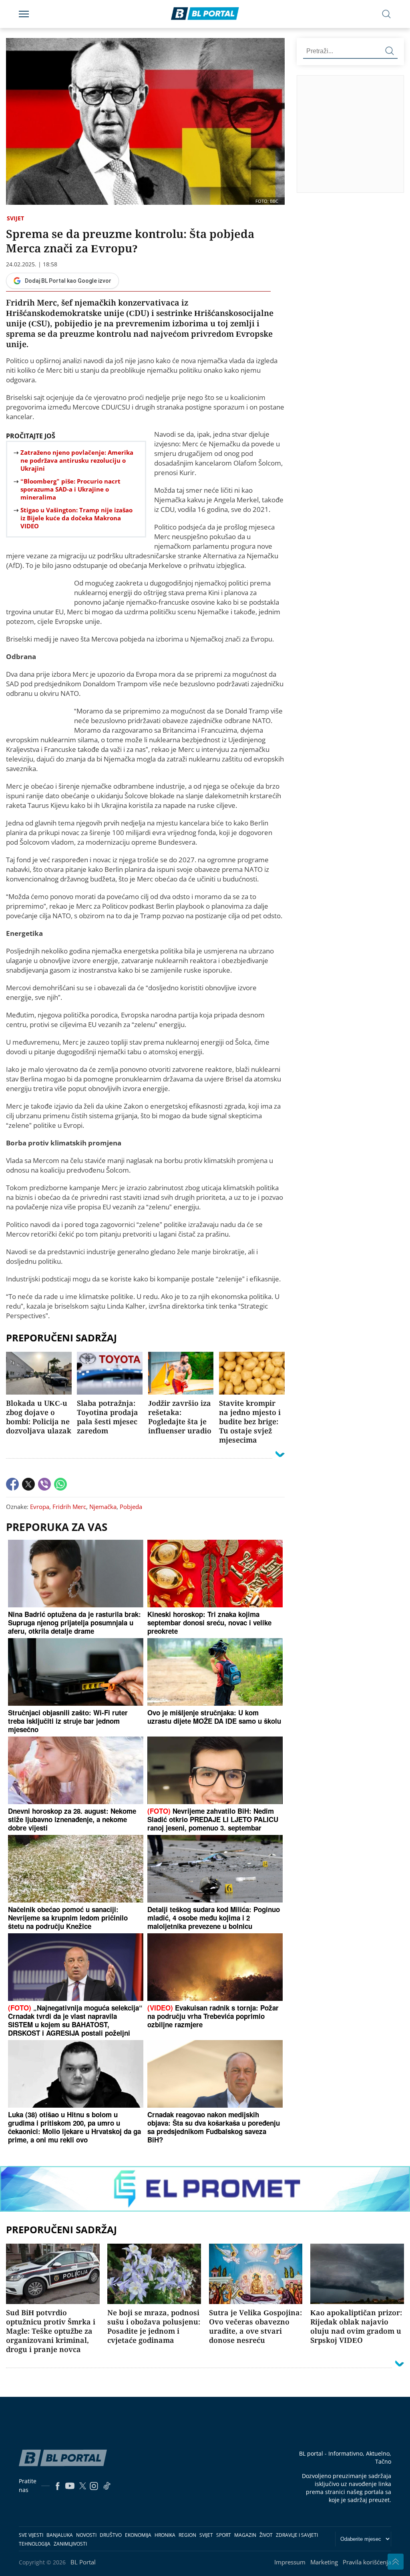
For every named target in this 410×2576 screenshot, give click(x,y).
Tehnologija (35, 2544)
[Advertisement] (354, 134)
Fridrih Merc (69, 1507)
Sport (224, 2535)
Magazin (245, 2535)
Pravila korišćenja (367, 2562)
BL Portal (83, 2562)
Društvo (111, 2535)
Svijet (15, 218)
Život (266, 2535)
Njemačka (103, 1507)
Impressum (290, 2562)
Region (187, 2535)
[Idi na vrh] (396, 2562)
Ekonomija (138, 2535)
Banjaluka (60, 2535)
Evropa (40, 1507)
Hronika (165, 2535)
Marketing (324, 2562)
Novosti (86, 2535)
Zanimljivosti (70, 2544)
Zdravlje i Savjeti (297, 2535)
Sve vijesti (31, 2535)
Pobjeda (131, 1507)
